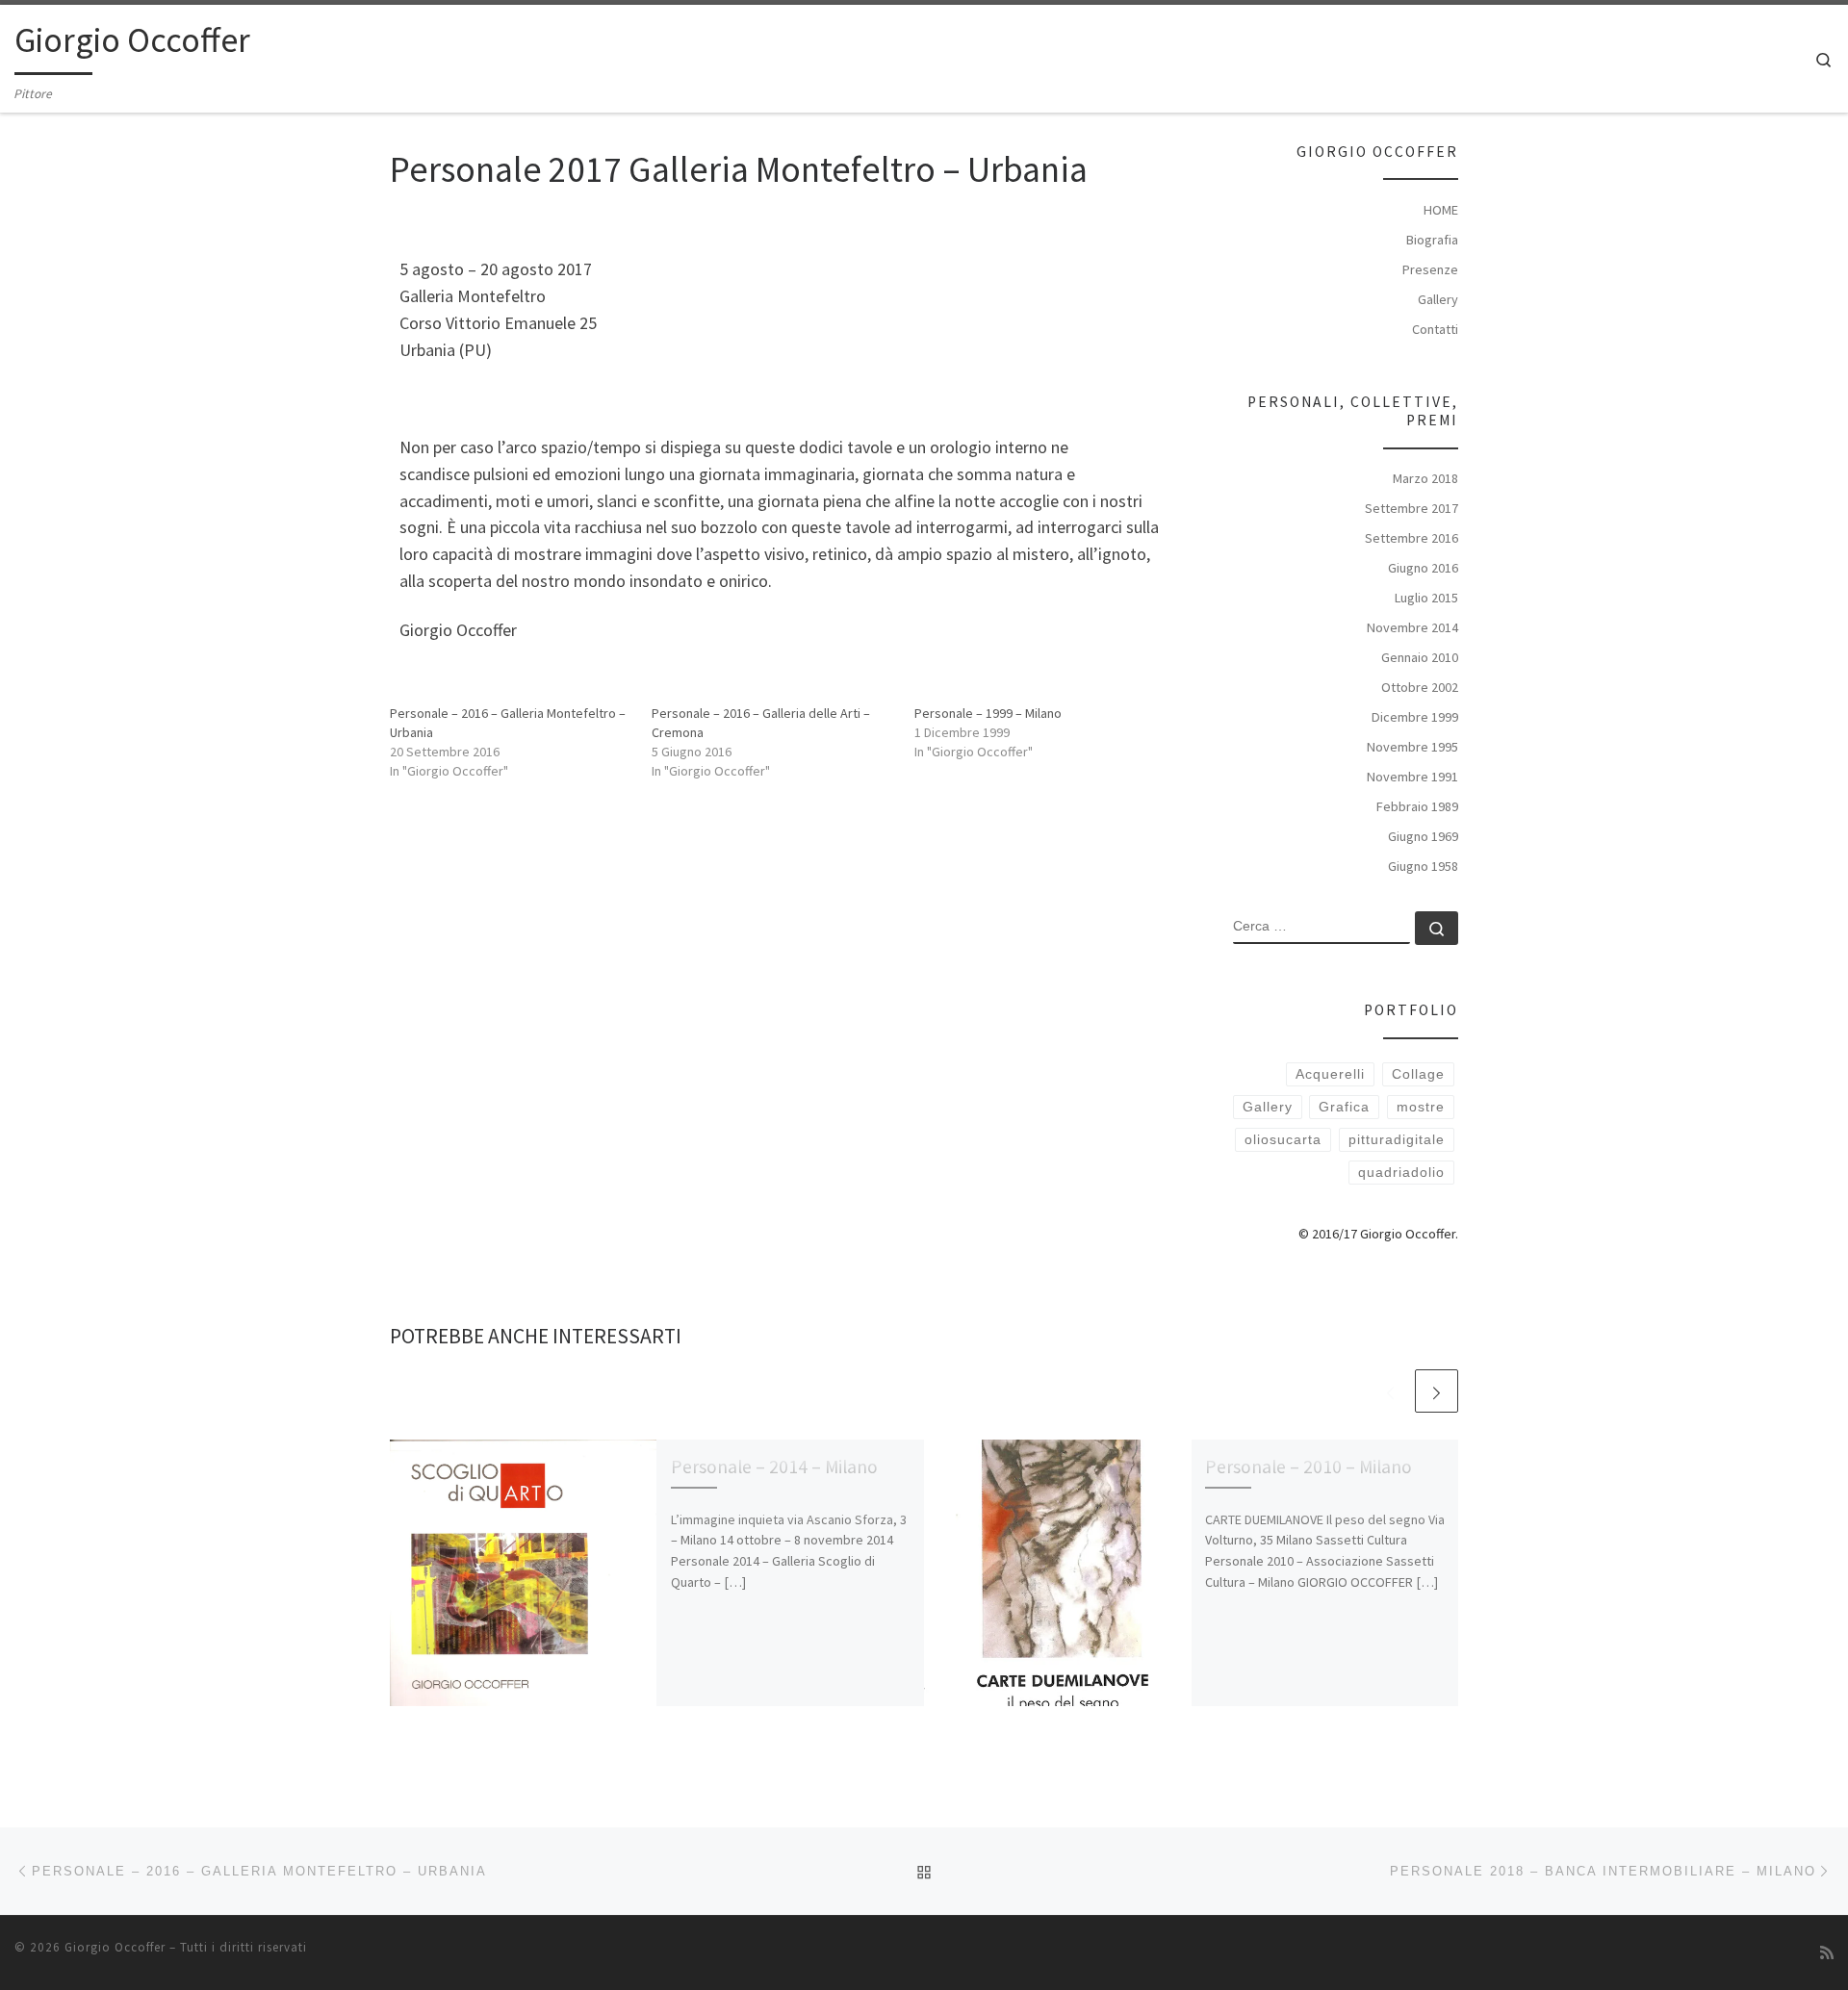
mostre (1421, 1107)
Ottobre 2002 (1420, 687)
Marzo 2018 (1425, 478)
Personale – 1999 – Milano (988, 713)
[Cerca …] (1437, 928)
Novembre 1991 (1412, 777)
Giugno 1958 (1423, 866)
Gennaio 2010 (1420, 657)
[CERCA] (1322, 928)
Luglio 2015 (1426, 598)
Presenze (1430, 269)
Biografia (1432, 240)
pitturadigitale (1397, 1139)
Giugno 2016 (1423, 568)
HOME (1441, 210)
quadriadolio (1401, 1172)
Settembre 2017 (1412, 508)
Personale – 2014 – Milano (774, 1467)
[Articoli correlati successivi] (1437, 1391)
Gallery (1438, 299)
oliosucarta (1283, 1139)
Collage (1418, 1074)
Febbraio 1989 (1417, 806)
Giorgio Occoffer (115, 1947)
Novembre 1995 (1412, 747)
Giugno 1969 (1423, 836)
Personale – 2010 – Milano (1309, 1467)
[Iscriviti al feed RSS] (1827, 1953)
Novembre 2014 (1412, 627)
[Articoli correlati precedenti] (1390, 1391)
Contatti (1435, 329)
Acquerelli (1330, 1074)
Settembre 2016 (1412, 538)
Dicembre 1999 (1415, 717)
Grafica (1344, 1107)
